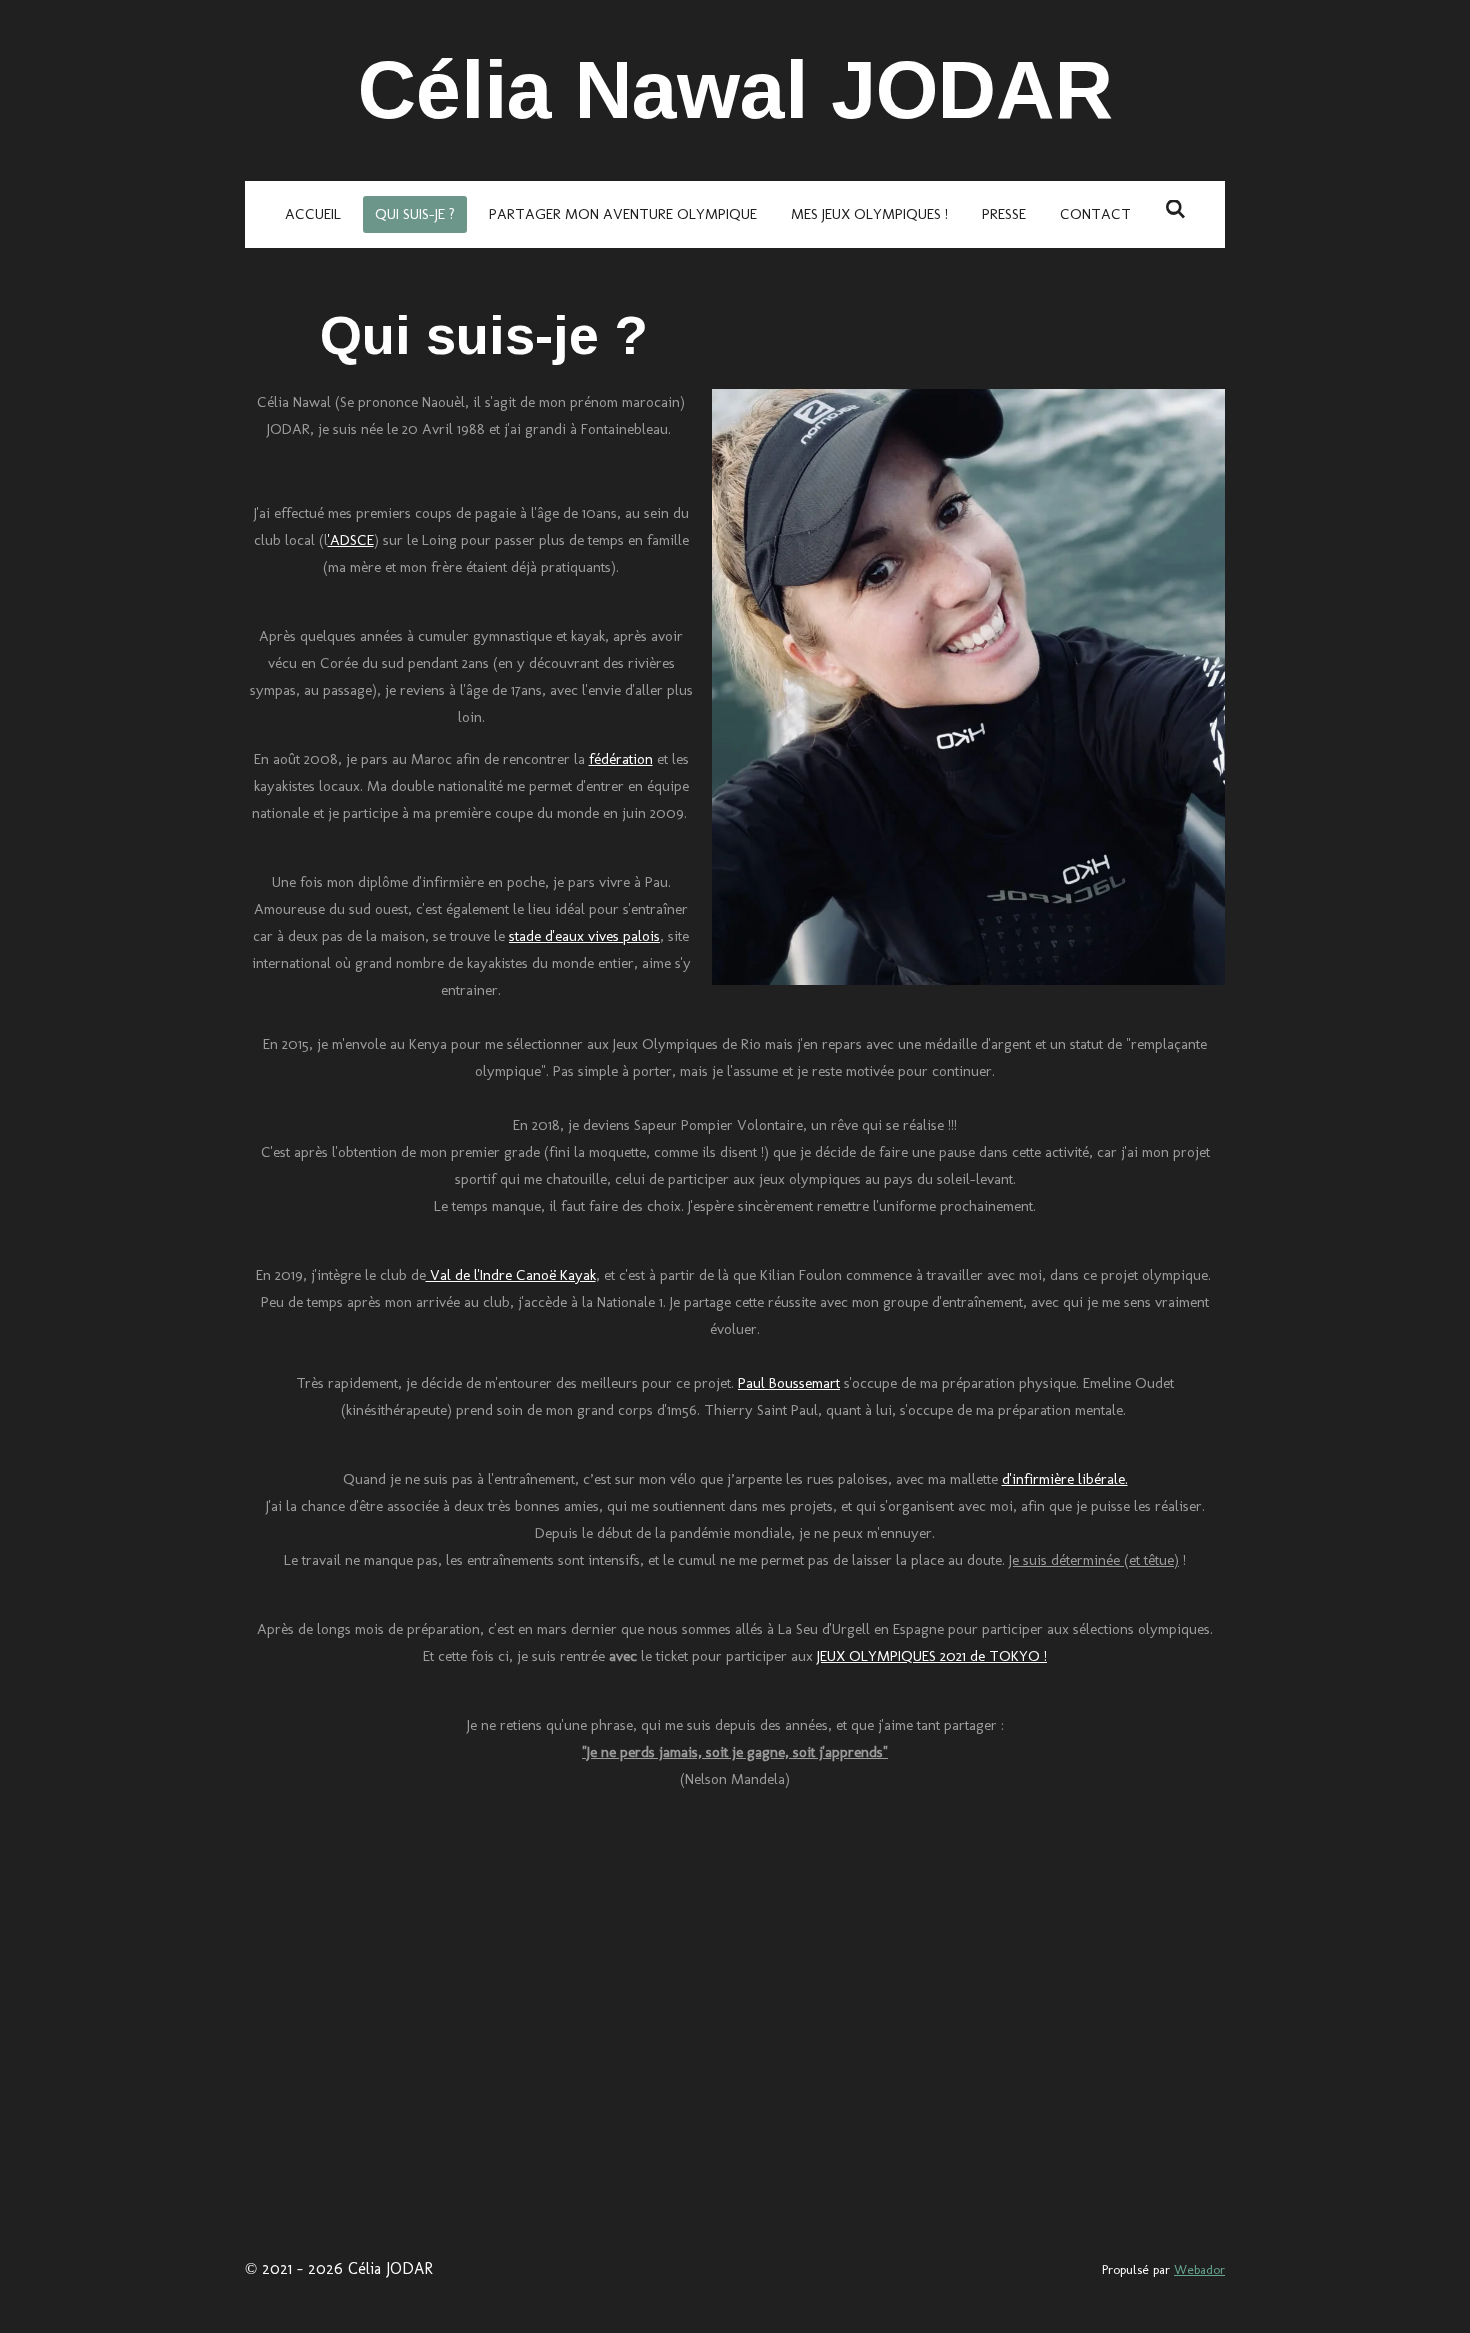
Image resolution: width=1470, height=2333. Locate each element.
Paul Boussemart (789, 1383)
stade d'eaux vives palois (584, 936)
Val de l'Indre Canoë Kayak (511, 1275)
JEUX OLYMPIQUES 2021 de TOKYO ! (932, 1656)
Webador (1199, 2269)
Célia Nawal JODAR (735, 90)
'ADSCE (351, 540)
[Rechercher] (1175, 210)
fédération (621, 759)
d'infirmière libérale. (1065, 1479)
